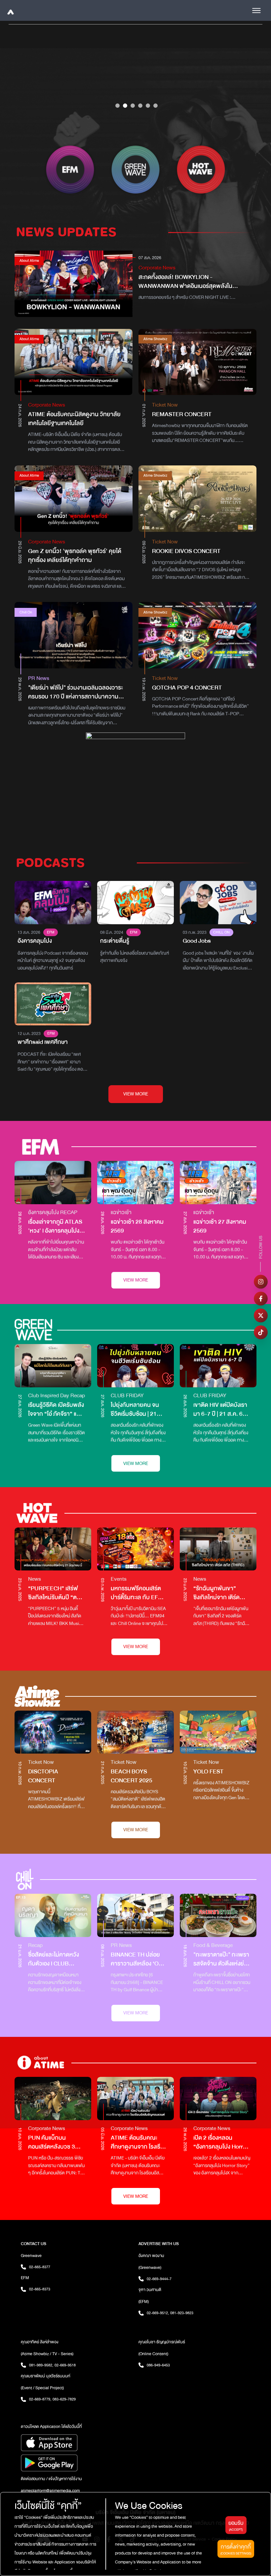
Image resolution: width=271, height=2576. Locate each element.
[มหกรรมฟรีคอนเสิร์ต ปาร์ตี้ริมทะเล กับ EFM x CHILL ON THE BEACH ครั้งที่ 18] (135, 1549)
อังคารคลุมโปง (35, 941)
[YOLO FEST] (218, 1732)
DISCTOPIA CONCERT (43, 1776)
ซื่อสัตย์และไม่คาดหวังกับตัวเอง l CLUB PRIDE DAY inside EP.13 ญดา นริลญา (54, 1959)
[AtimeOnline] (10, 10)
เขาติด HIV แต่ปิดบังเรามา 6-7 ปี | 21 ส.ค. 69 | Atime (221, 1409)
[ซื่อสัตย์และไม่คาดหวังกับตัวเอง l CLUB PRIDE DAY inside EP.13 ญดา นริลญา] (53, 1915)
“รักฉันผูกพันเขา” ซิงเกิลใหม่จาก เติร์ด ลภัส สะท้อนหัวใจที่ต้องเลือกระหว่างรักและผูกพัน (220, 1593)
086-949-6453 (158, 2365)
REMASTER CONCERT (182, 414)
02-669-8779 (40, 2399)
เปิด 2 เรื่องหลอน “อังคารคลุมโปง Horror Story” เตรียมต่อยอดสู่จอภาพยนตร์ (221, 2142)
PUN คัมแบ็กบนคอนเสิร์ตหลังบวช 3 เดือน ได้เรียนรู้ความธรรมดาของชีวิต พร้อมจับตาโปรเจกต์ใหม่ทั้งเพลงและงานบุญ (56, 2142)
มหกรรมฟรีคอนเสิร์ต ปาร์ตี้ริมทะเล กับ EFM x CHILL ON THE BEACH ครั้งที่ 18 (139, 1593)
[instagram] (261, 1282)
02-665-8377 (40, 2267)
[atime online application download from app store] (77, 2443)
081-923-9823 (182, 2313)
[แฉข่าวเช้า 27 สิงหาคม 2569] (218, 1183)
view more (136, 1094)
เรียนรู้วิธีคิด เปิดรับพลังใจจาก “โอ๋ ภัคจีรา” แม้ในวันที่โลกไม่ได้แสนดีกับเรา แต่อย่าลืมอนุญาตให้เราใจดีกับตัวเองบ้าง (57, 1409)
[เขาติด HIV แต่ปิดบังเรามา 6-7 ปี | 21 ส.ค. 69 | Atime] (218, 1366)
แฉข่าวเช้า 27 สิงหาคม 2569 (220, 1226)
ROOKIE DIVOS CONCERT (186, 551)
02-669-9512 (158, 2313)
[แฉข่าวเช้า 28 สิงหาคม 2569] (135, 1183)
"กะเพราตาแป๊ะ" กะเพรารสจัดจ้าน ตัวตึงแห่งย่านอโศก (222, 1959)
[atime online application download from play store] (77, 2463)
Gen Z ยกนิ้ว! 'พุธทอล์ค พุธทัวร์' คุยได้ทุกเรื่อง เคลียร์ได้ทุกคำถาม (75, 556)
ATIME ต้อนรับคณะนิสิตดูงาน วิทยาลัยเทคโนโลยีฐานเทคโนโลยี (74, 419)
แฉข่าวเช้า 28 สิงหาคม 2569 (137, 1226)
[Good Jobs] (218, 903)
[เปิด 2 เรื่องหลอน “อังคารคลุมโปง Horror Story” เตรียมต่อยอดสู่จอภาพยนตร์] (218, 2099)
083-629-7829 (64, 2399)
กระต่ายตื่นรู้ (115, 941)
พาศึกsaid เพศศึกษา (43, 1042)
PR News (39, 678)
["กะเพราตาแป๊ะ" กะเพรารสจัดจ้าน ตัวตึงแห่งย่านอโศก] (218, 1915)
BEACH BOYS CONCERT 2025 (132, 1776)
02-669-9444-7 (159, 2279)
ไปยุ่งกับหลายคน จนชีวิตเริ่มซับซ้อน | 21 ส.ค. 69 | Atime (135, 1409)
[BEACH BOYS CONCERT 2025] (135, 1732)
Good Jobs (197, 941)
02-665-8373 (40, 2289)
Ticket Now (165, 405)
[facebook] (261, 1299)
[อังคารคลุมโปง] (53, 903)
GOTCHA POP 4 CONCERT (187, 688)
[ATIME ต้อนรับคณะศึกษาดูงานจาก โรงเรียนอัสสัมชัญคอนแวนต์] (135, 2099)
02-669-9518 (65, 2365)
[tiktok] (261, 1332)
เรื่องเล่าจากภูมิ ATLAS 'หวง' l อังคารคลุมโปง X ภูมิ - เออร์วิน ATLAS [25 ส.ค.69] (56, 1226)
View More (136, 1280)
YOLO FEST (208, 1772)
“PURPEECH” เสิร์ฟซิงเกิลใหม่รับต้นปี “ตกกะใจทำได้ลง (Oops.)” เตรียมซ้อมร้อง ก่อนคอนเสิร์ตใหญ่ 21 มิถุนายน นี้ (54, 1593)
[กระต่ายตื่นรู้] (135, 903)
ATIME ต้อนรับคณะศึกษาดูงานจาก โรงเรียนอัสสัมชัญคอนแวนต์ (139, 2142)
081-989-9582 (41, 2365)
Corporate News (157, 268)
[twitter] (261, 1316)
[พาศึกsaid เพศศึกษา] (53, 1004)
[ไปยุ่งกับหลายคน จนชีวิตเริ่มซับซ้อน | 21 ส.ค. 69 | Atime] (135, 1366)
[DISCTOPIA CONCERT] (53, 1732)
